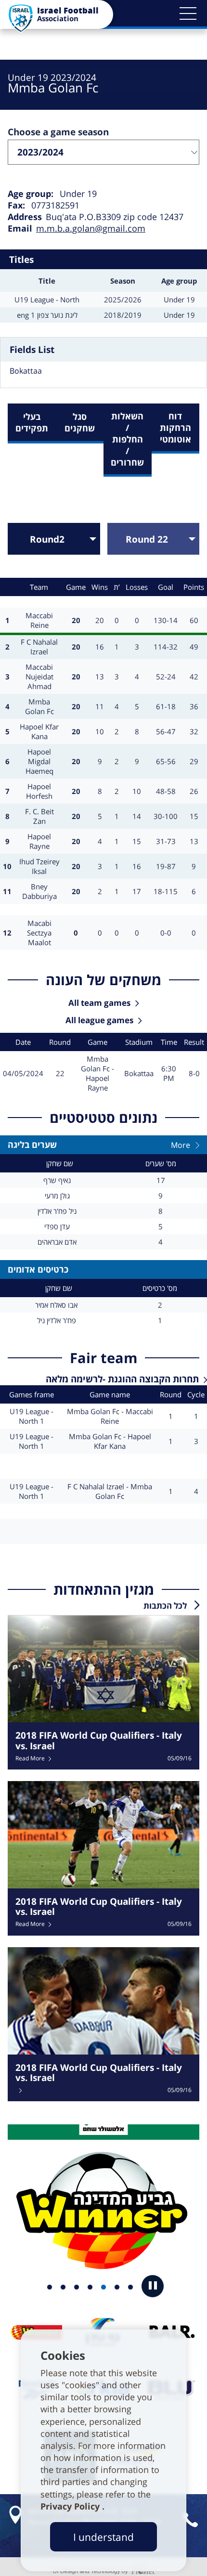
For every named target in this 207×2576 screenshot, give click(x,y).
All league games (99, 1020)
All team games (99, 1003)
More (181, 1145)
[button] (188, 13)
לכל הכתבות (165, 1606)
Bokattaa (26, 371)
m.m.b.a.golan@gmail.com (91, 228)
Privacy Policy (71, 2506)
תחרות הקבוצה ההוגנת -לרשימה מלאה (122, 1379)
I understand (103, 2537)
